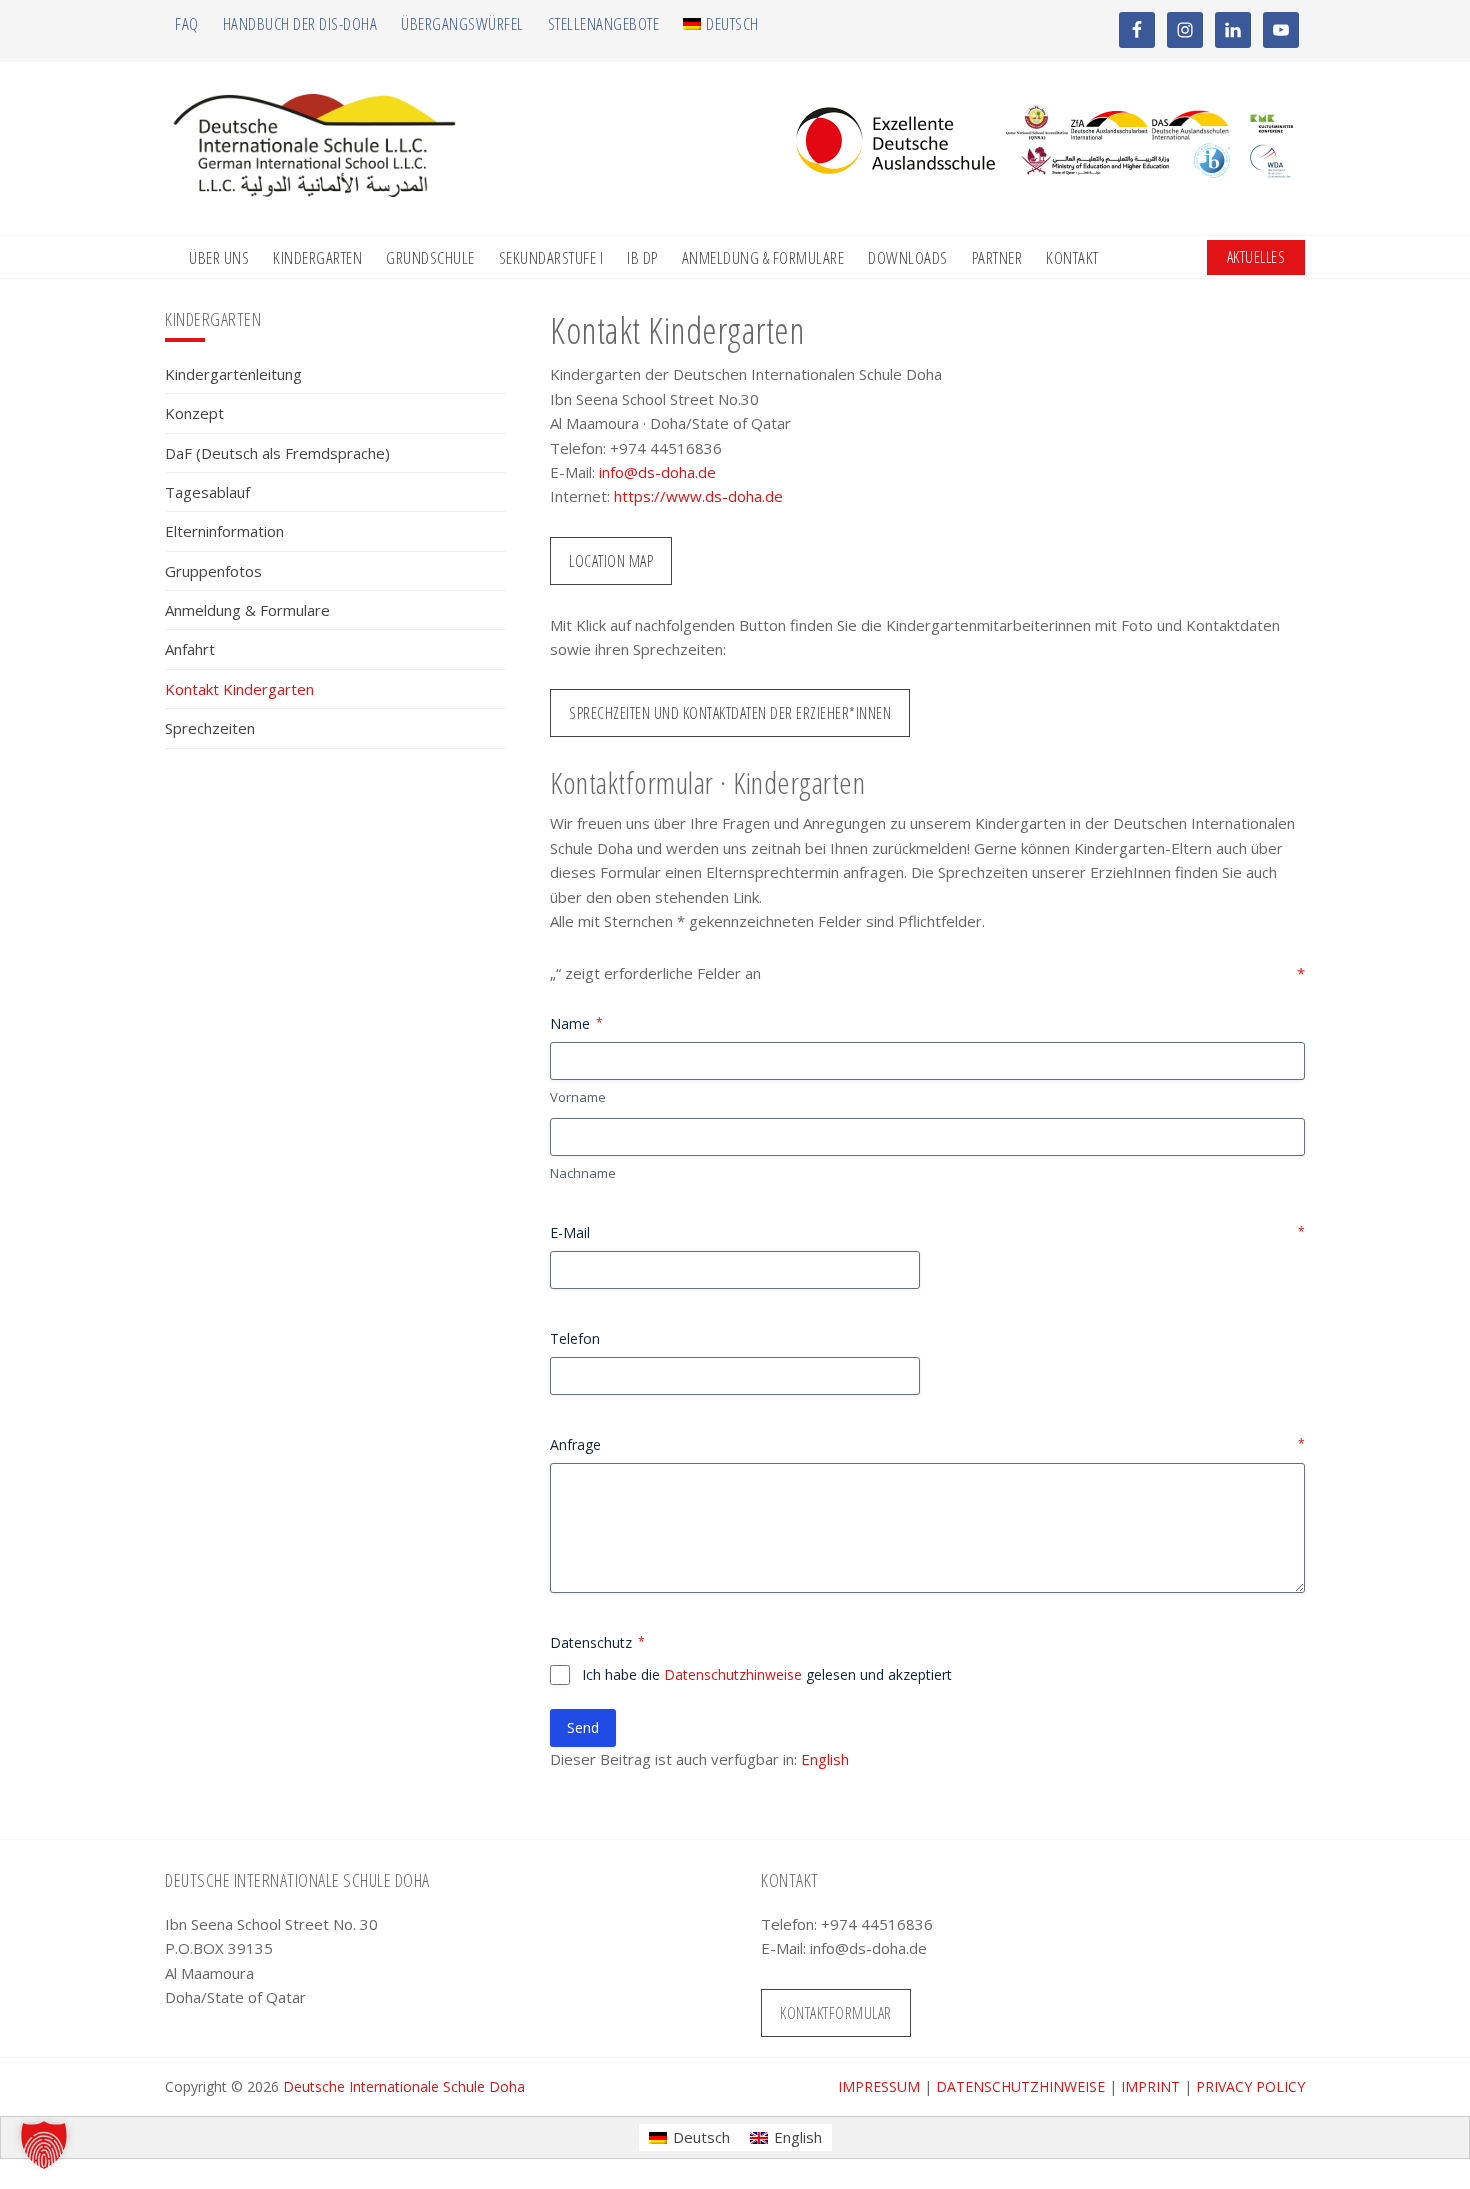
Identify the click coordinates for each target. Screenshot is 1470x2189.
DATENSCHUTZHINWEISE (1020, 2086)
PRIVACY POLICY (1250, 2086)
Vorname (578, 1097)
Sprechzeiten (210, 728)
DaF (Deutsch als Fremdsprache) (277, 453)
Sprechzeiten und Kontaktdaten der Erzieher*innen (730, 713)
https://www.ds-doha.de (698, 496)
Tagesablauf (207, 492)
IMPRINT (1150, 2086)
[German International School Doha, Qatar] (315, 191)
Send (583, 1727)
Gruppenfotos (213, 571)
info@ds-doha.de (657, 472)
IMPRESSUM (879, 2086)
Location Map (611, 561)
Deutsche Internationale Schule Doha (404, 2086)
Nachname (583, 1173)
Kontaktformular (836, 2013)
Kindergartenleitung (233, 374)
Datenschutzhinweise (733, 1674)
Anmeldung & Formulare (247, 610)
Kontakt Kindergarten (239, 689)
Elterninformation (224, 531)
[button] (44, 2145)
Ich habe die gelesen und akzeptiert (767, 1674)
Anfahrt (190, 649)
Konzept (194, 413)
